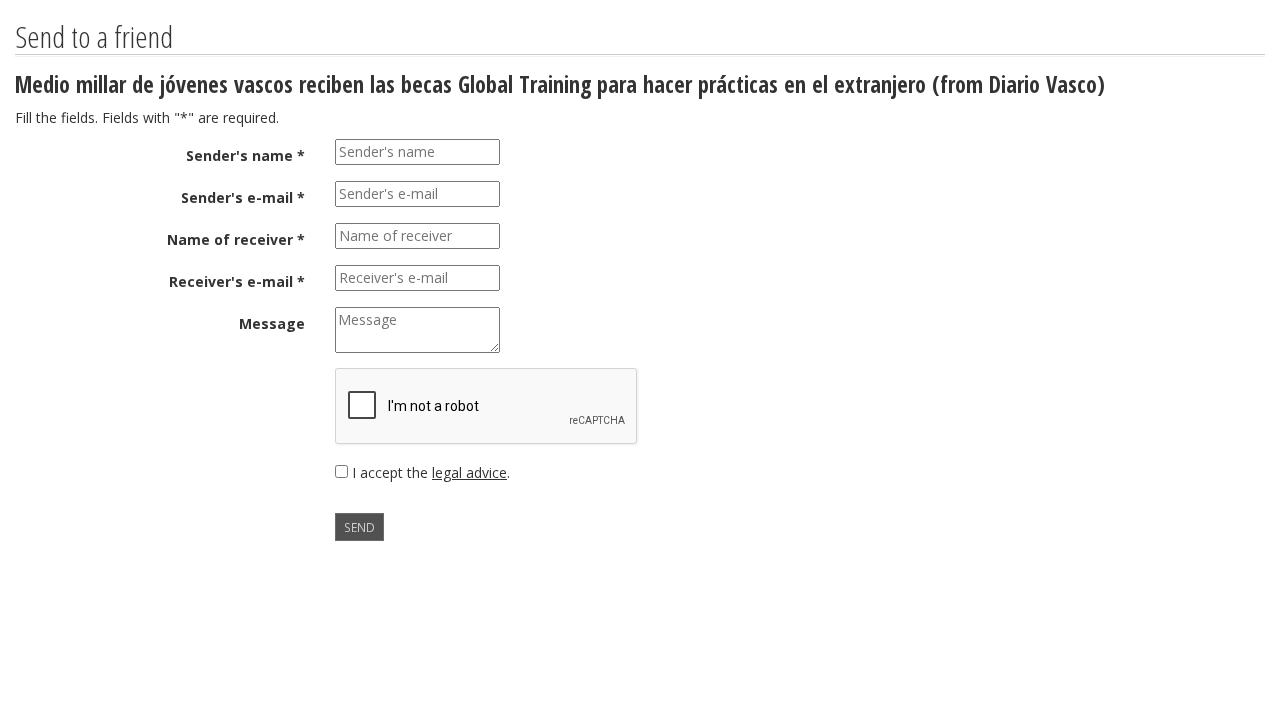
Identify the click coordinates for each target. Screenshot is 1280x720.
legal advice (469, 472)
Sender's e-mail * (243, 197)
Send (359, 527)
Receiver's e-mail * (237, 281)
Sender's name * (245, 155)
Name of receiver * (236, 239)
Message (272, 323)
